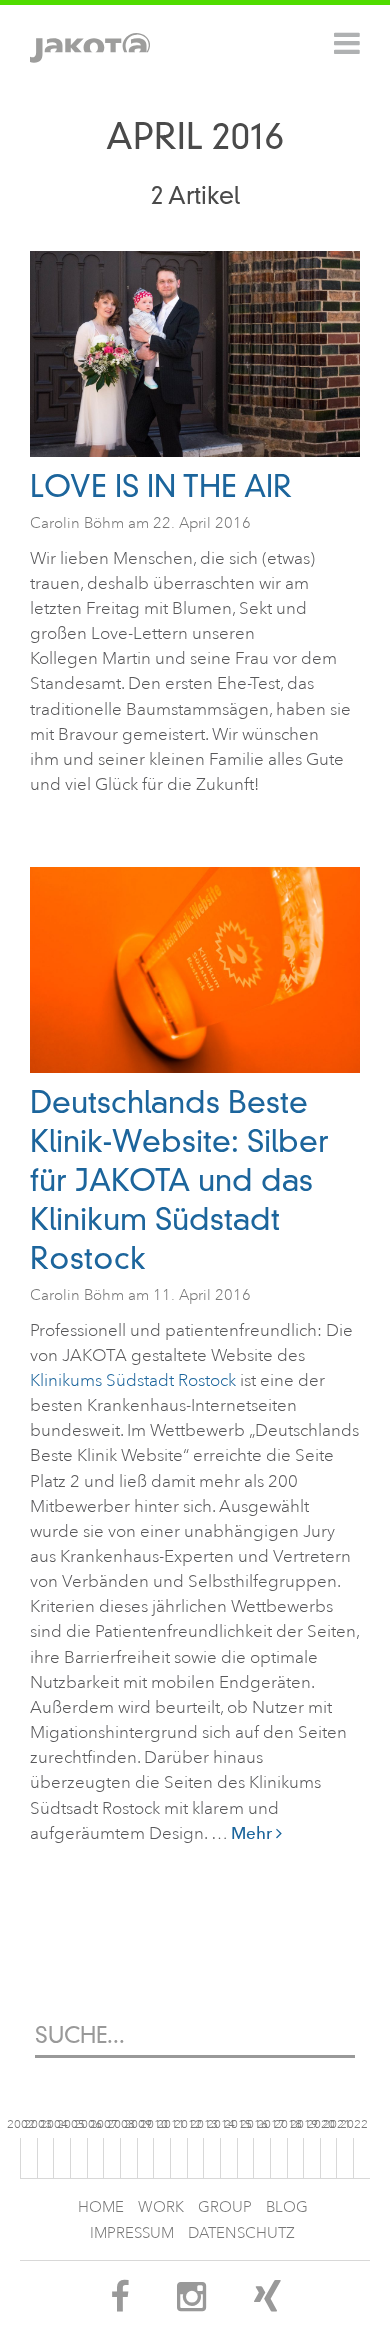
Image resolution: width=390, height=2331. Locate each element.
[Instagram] (191, 2303)
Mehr (253, 1833)
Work (161, 2207)
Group (225, 2207)
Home (101, 2207)
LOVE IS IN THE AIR (161, 486)
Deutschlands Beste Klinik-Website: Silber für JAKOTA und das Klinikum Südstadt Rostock (179, 1180)
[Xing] (267, 2303)
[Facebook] (119, 2303)
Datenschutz (241, 2233)
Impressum (132, 2233)
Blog (287, 2207)
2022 (354, 2124)
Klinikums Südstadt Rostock (135, 1380)
